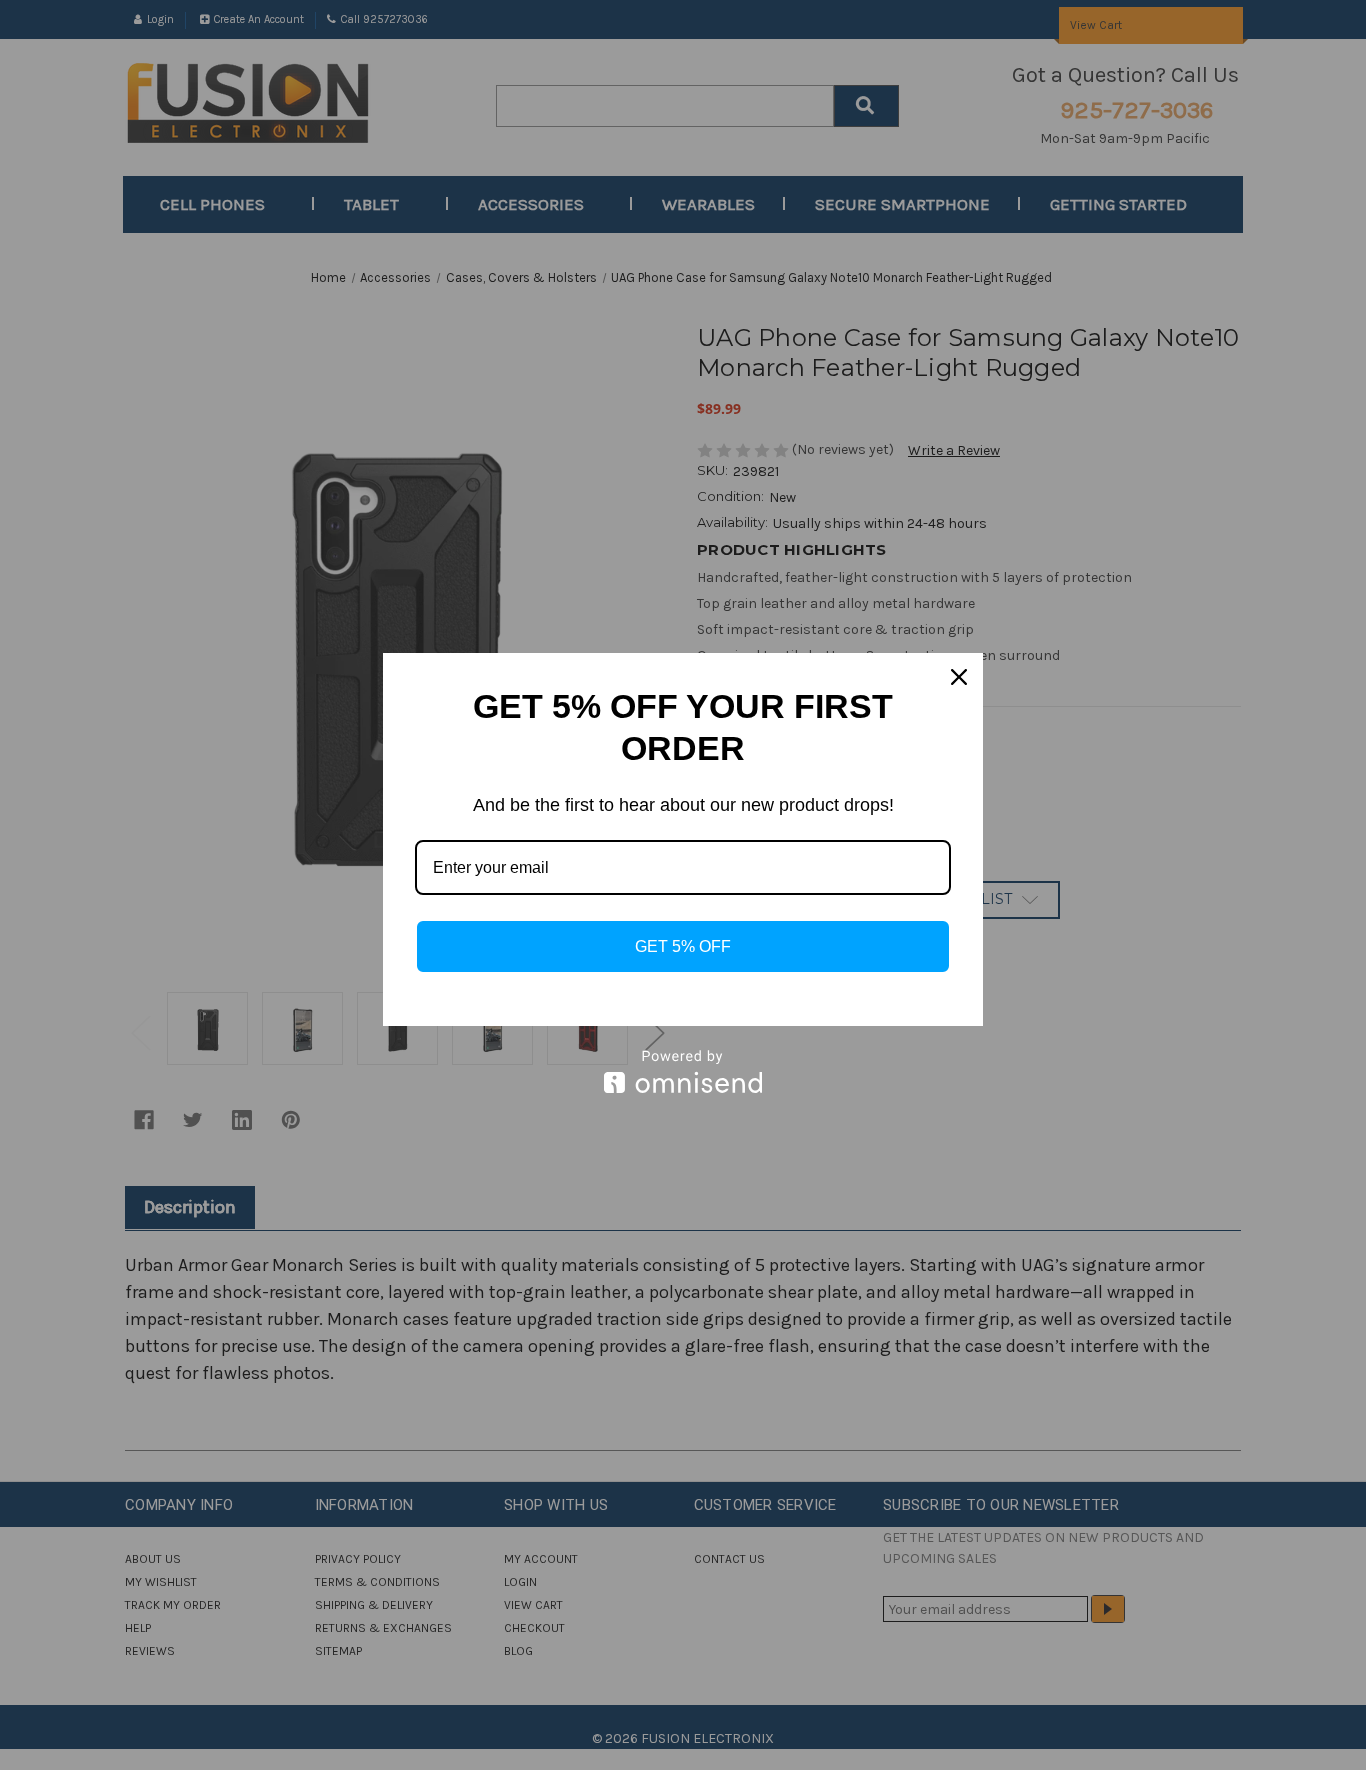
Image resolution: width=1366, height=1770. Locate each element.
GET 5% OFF (683, 946)
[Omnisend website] (683, 1071)
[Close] (959, 677)
